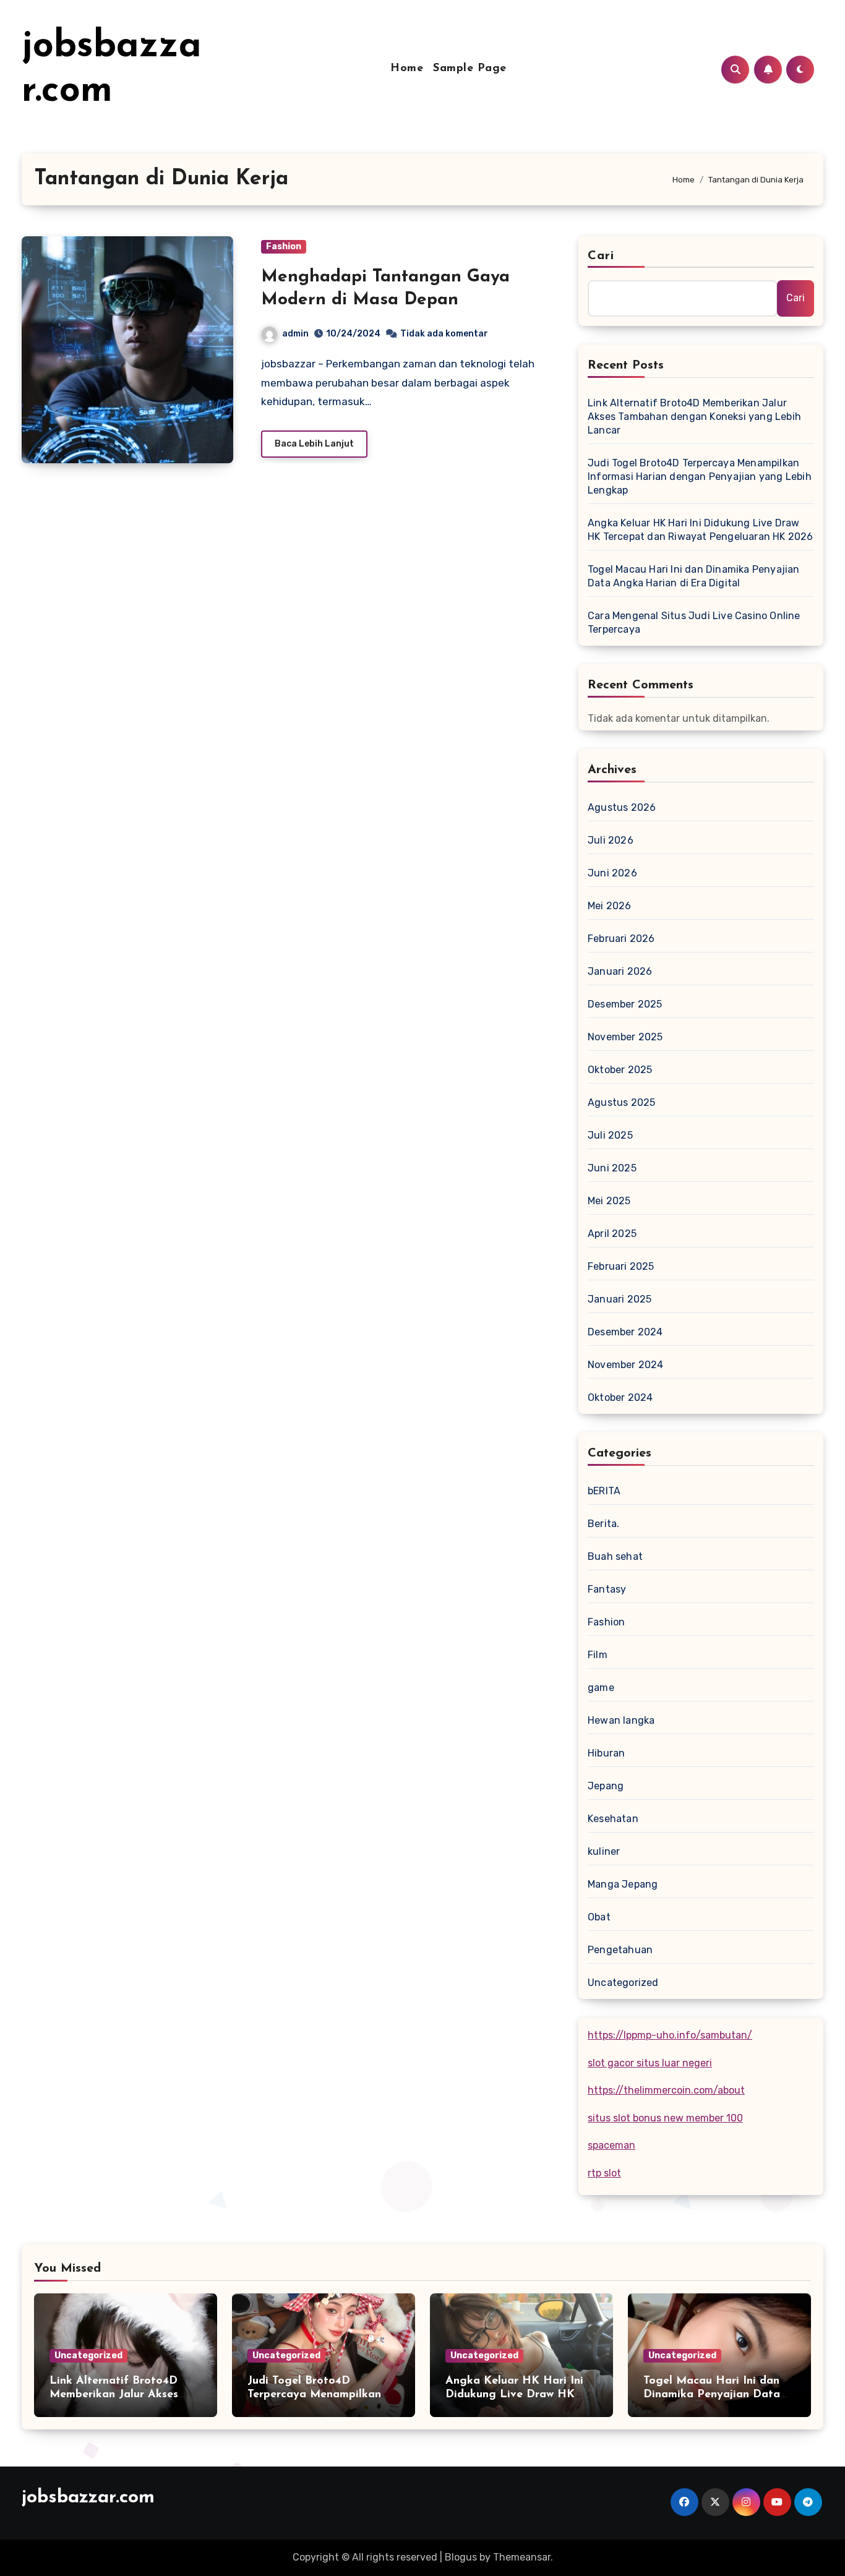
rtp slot (604, 2173)
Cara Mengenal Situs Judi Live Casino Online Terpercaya (694, 623)
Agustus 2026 (622, 807)
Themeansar (522, 2557)
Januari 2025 (620, 1299)
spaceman (611, 2145)
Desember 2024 (625, 1332)
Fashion (284, 246)
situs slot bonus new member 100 (665, 2118)
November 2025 (625, 1037)
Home (407, 69)
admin (295, 334)
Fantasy (607, 1589)
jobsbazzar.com (88, 2498)
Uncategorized (623, 1983)
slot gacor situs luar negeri (650, 2063)
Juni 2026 (612, 873)
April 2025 (612, 1234)
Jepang (606, 1786)
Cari (601, 256)
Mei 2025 (609, 1201)
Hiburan (606, 1753)
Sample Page (470, 69)
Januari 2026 (620, 971)
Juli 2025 (610, 1135)
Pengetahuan (620, 1950)
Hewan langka (621, 1720)
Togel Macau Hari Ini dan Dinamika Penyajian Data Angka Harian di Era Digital (694, 576)
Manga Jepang (623, 1884)
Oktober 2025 (620, 1070)
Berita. (603, 1524)
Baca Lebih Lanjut (314, 444)
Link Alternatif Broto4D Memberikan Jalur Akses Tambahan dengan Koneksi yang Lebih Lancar (694, 417)
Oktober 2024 (620, 1397)
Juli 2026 (611, 840)
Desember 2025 (625, 1004)
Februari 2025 (621, 1266)
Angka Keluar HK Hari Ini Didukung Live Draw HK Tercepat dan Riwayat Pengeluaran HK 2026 (701, 530)
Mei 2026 (610, 906)
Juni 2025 (612, 1168)
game (601, 1688)
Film (598, 1655)
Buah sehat (615, 1556)
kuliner (604, 1851)
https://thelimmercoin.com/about (666, 2090)
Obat (599, 1917)
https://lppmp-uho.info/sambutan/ (670, 2035)
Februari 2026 (621, 939)
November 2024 (626, 1365)
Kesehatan (613, 1819)
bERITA (604, 1491)
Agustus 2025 (621, 1102)
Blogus (461, 2557)
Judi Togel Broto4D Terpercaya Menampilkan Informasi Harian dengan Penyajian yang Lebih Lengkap (700, 477)
